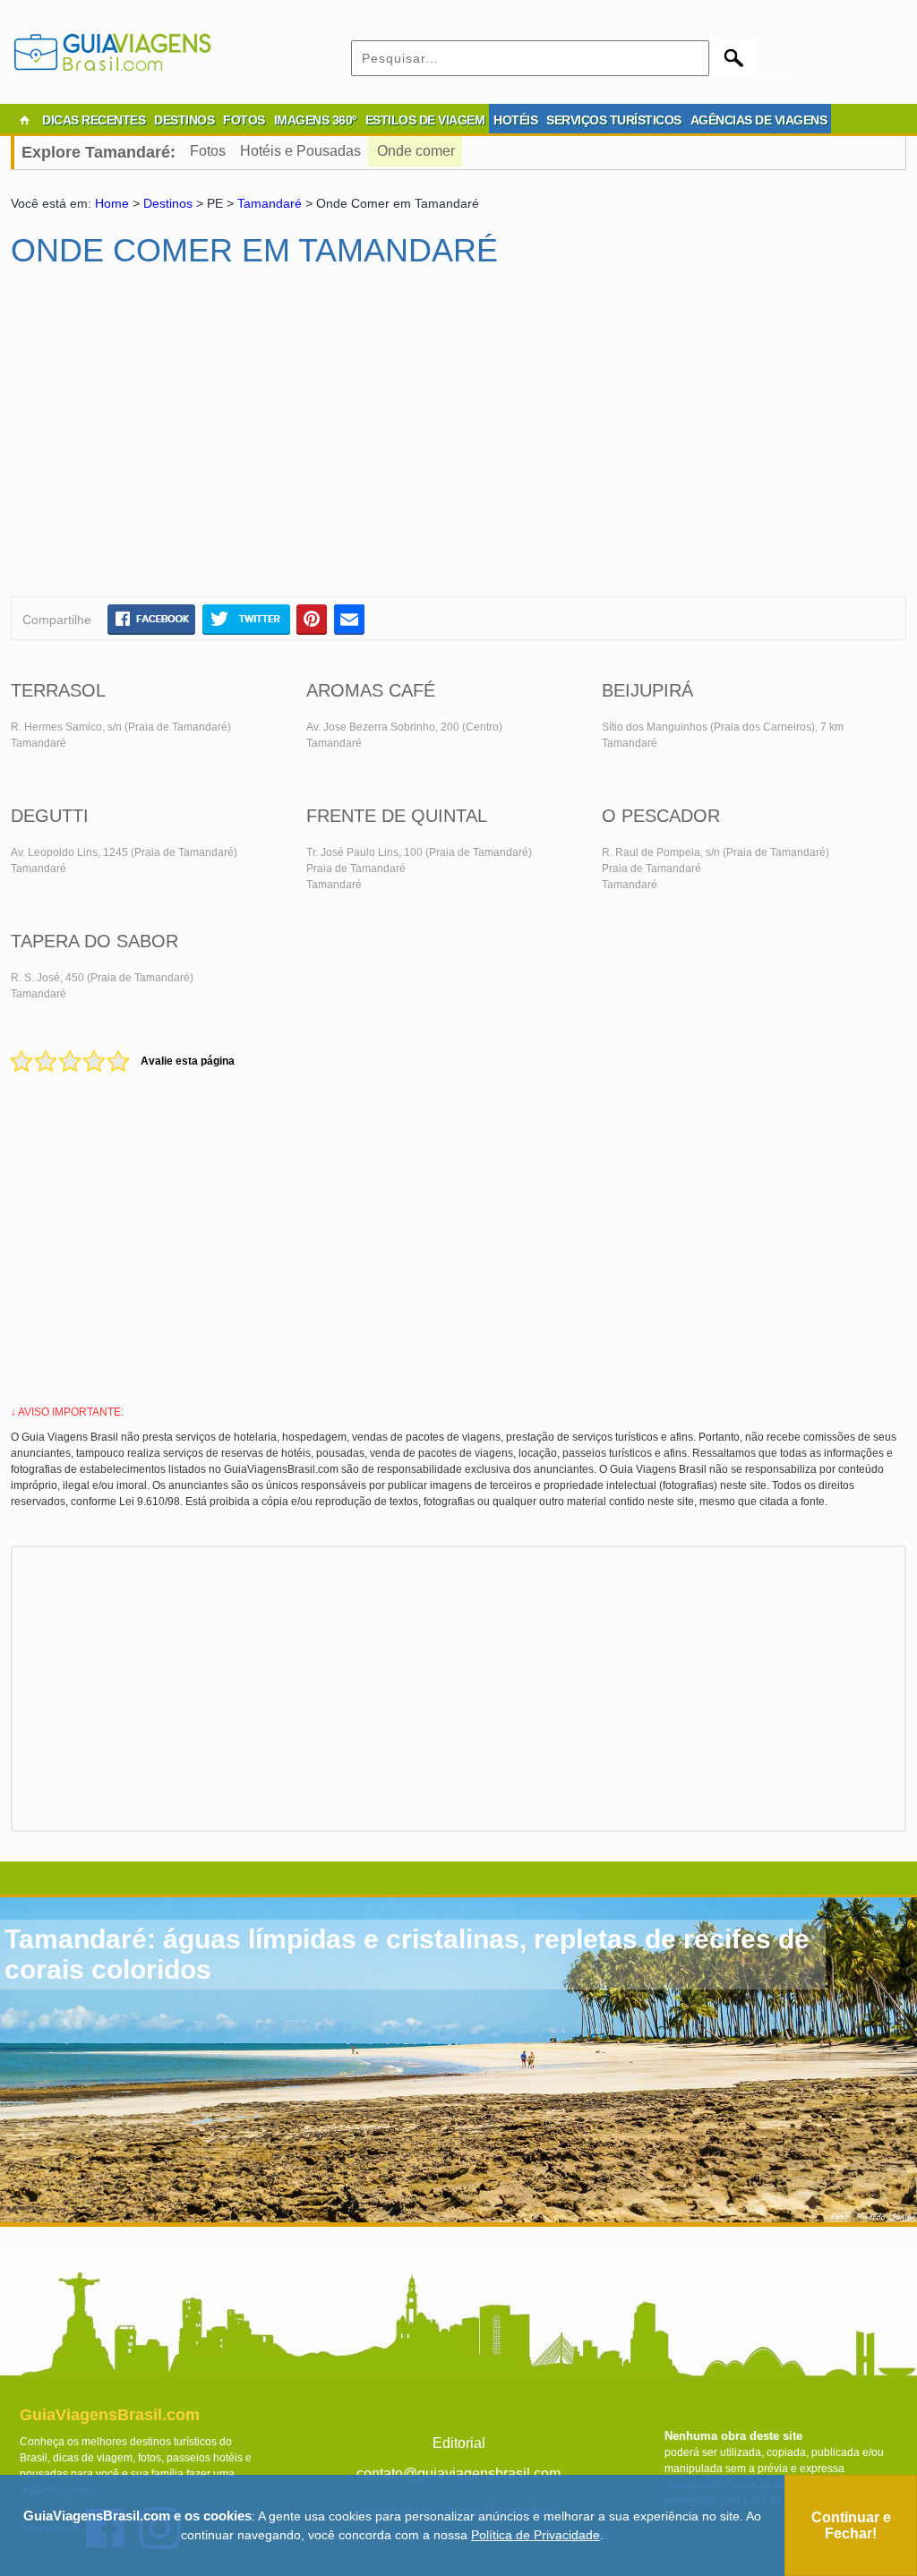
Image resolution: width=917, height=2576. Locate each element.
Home (112, 203)
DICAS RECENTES (94, 120)
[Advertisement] (184, 440)
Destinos (168, 203)
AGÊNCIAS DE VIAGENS (759, 120)
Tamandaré (270, 203)
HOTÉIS (515, 120)
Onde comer (416, 151)
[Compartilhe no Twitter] (246, 619)
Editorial (459, 2443)
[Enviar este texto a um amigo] (349, 619)
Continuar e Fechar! (851, 2525)
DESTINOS (184, 120)
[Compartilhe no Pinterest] (312, 619)
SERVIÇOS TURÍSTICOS (614, 120)
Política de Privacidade (536, 2535)
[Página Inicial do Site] (24, 120)
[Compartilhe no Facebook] (151, 619)
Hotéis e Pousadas (300, 151)
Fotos (208, 151)
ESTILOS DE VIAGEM (425, 120)
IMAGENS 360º (315, 120)
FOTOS (244, 120)
